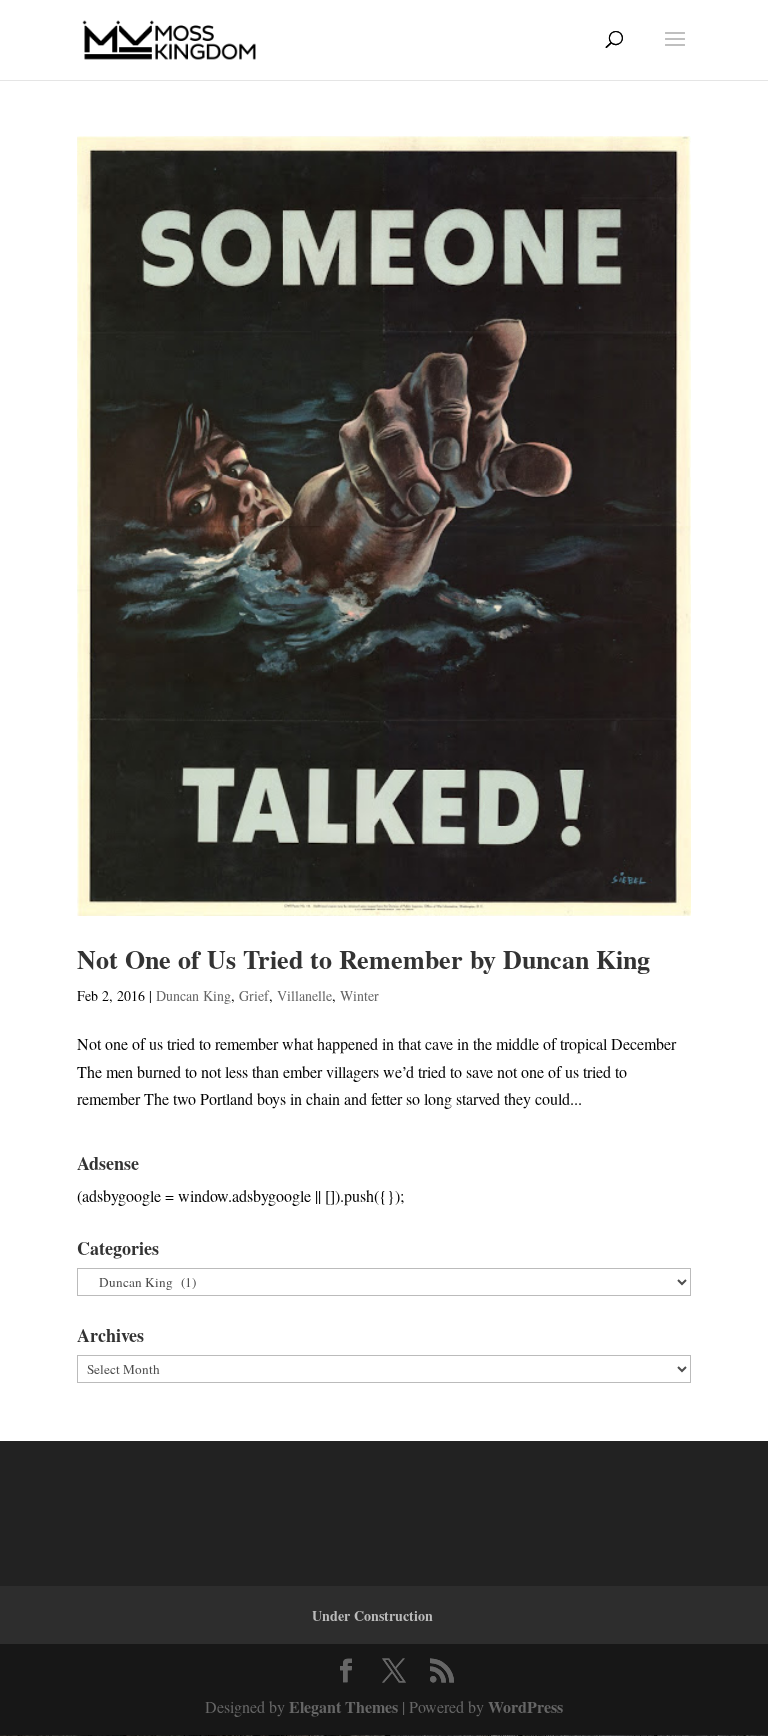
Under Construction (372, 1615)
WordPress (525, 1706)
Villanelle (304, 995)
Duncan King (193, 995)
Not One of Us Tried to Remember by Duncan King (363, 959)
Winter (359, 995)
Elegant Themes (343, 1706)
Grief (254, 995)
